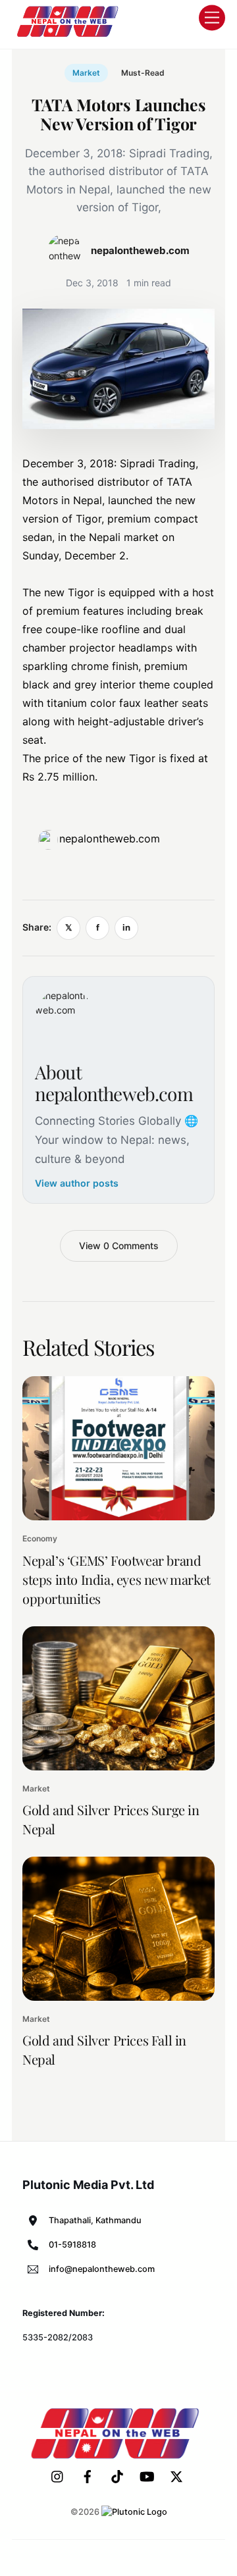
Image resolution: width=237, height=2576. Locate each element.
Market (86, 73)
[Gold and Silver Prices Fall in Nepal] (118, 1929)
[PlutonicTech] (134, 2512)
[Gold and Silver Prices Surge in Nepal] (118, 1698)
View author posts (77, 1183)
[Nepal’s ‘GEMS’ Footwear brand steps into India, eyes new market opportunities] (118, 1448)
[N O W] (70, 36)
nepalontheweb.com (110, 838)
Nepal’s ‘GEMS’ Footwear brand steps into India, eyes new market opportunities (117, 1579)
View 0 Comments (119, 1246)
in (126, 927)
